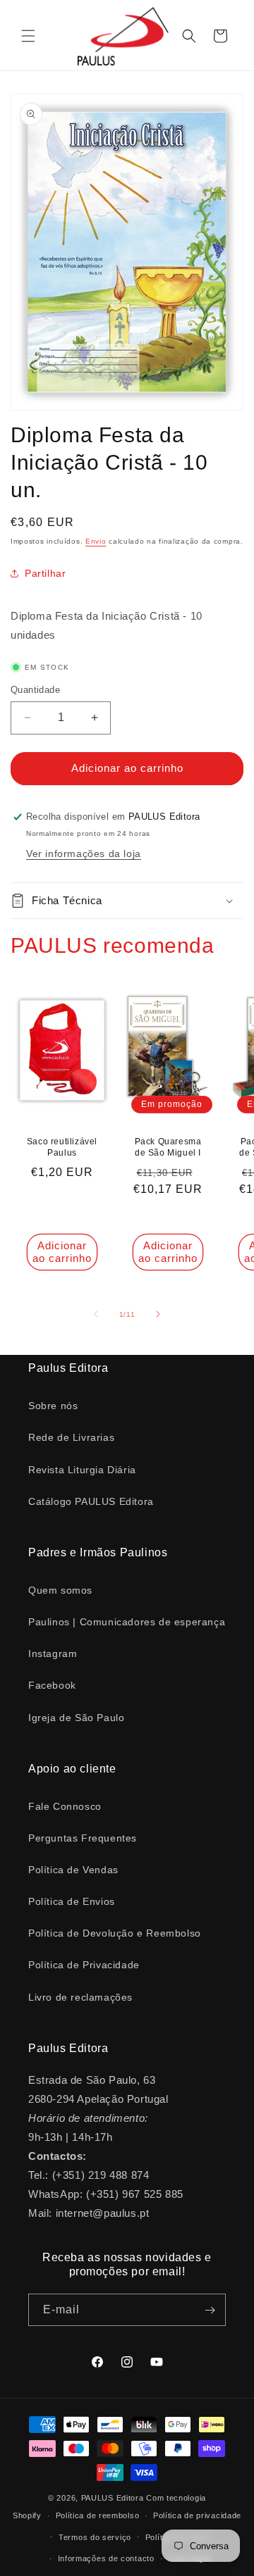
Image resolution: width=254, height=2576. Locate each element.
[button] (28, 36)
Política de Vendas (73, 1870)
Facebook (52, 1685)
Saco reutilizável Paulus (62, 1148)
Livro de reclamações (80, 1997)
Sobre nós (53, 1406)
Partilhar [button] (45, 573)
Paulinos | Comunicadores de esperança (127, 1622)
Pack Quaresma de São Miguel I (168, 1148)
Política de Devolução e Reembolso (115, 1933)
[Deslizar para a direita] (158, 1314)
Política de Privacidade (84, 1965)
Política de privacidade (197, 2515)
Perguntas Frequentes (83, 1838)
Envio (96, 541)
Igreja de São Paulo (76, 1718)
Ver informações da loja (84, 854)
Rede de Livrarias (71, 1437)
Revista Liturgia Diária (82, 1470)
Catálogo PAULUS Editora (91, 1501)
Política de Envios (72, 1901)
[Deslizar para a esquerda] (96, 1314)
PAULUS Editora (114, 2498)
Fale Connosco (65, 1806)
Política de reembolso (98, 2515)
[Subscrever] (210, 2310)
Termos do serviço (95, 2537)
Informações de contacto (106, 2558)
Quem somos (60, 1590)
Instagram (53, 1653)
